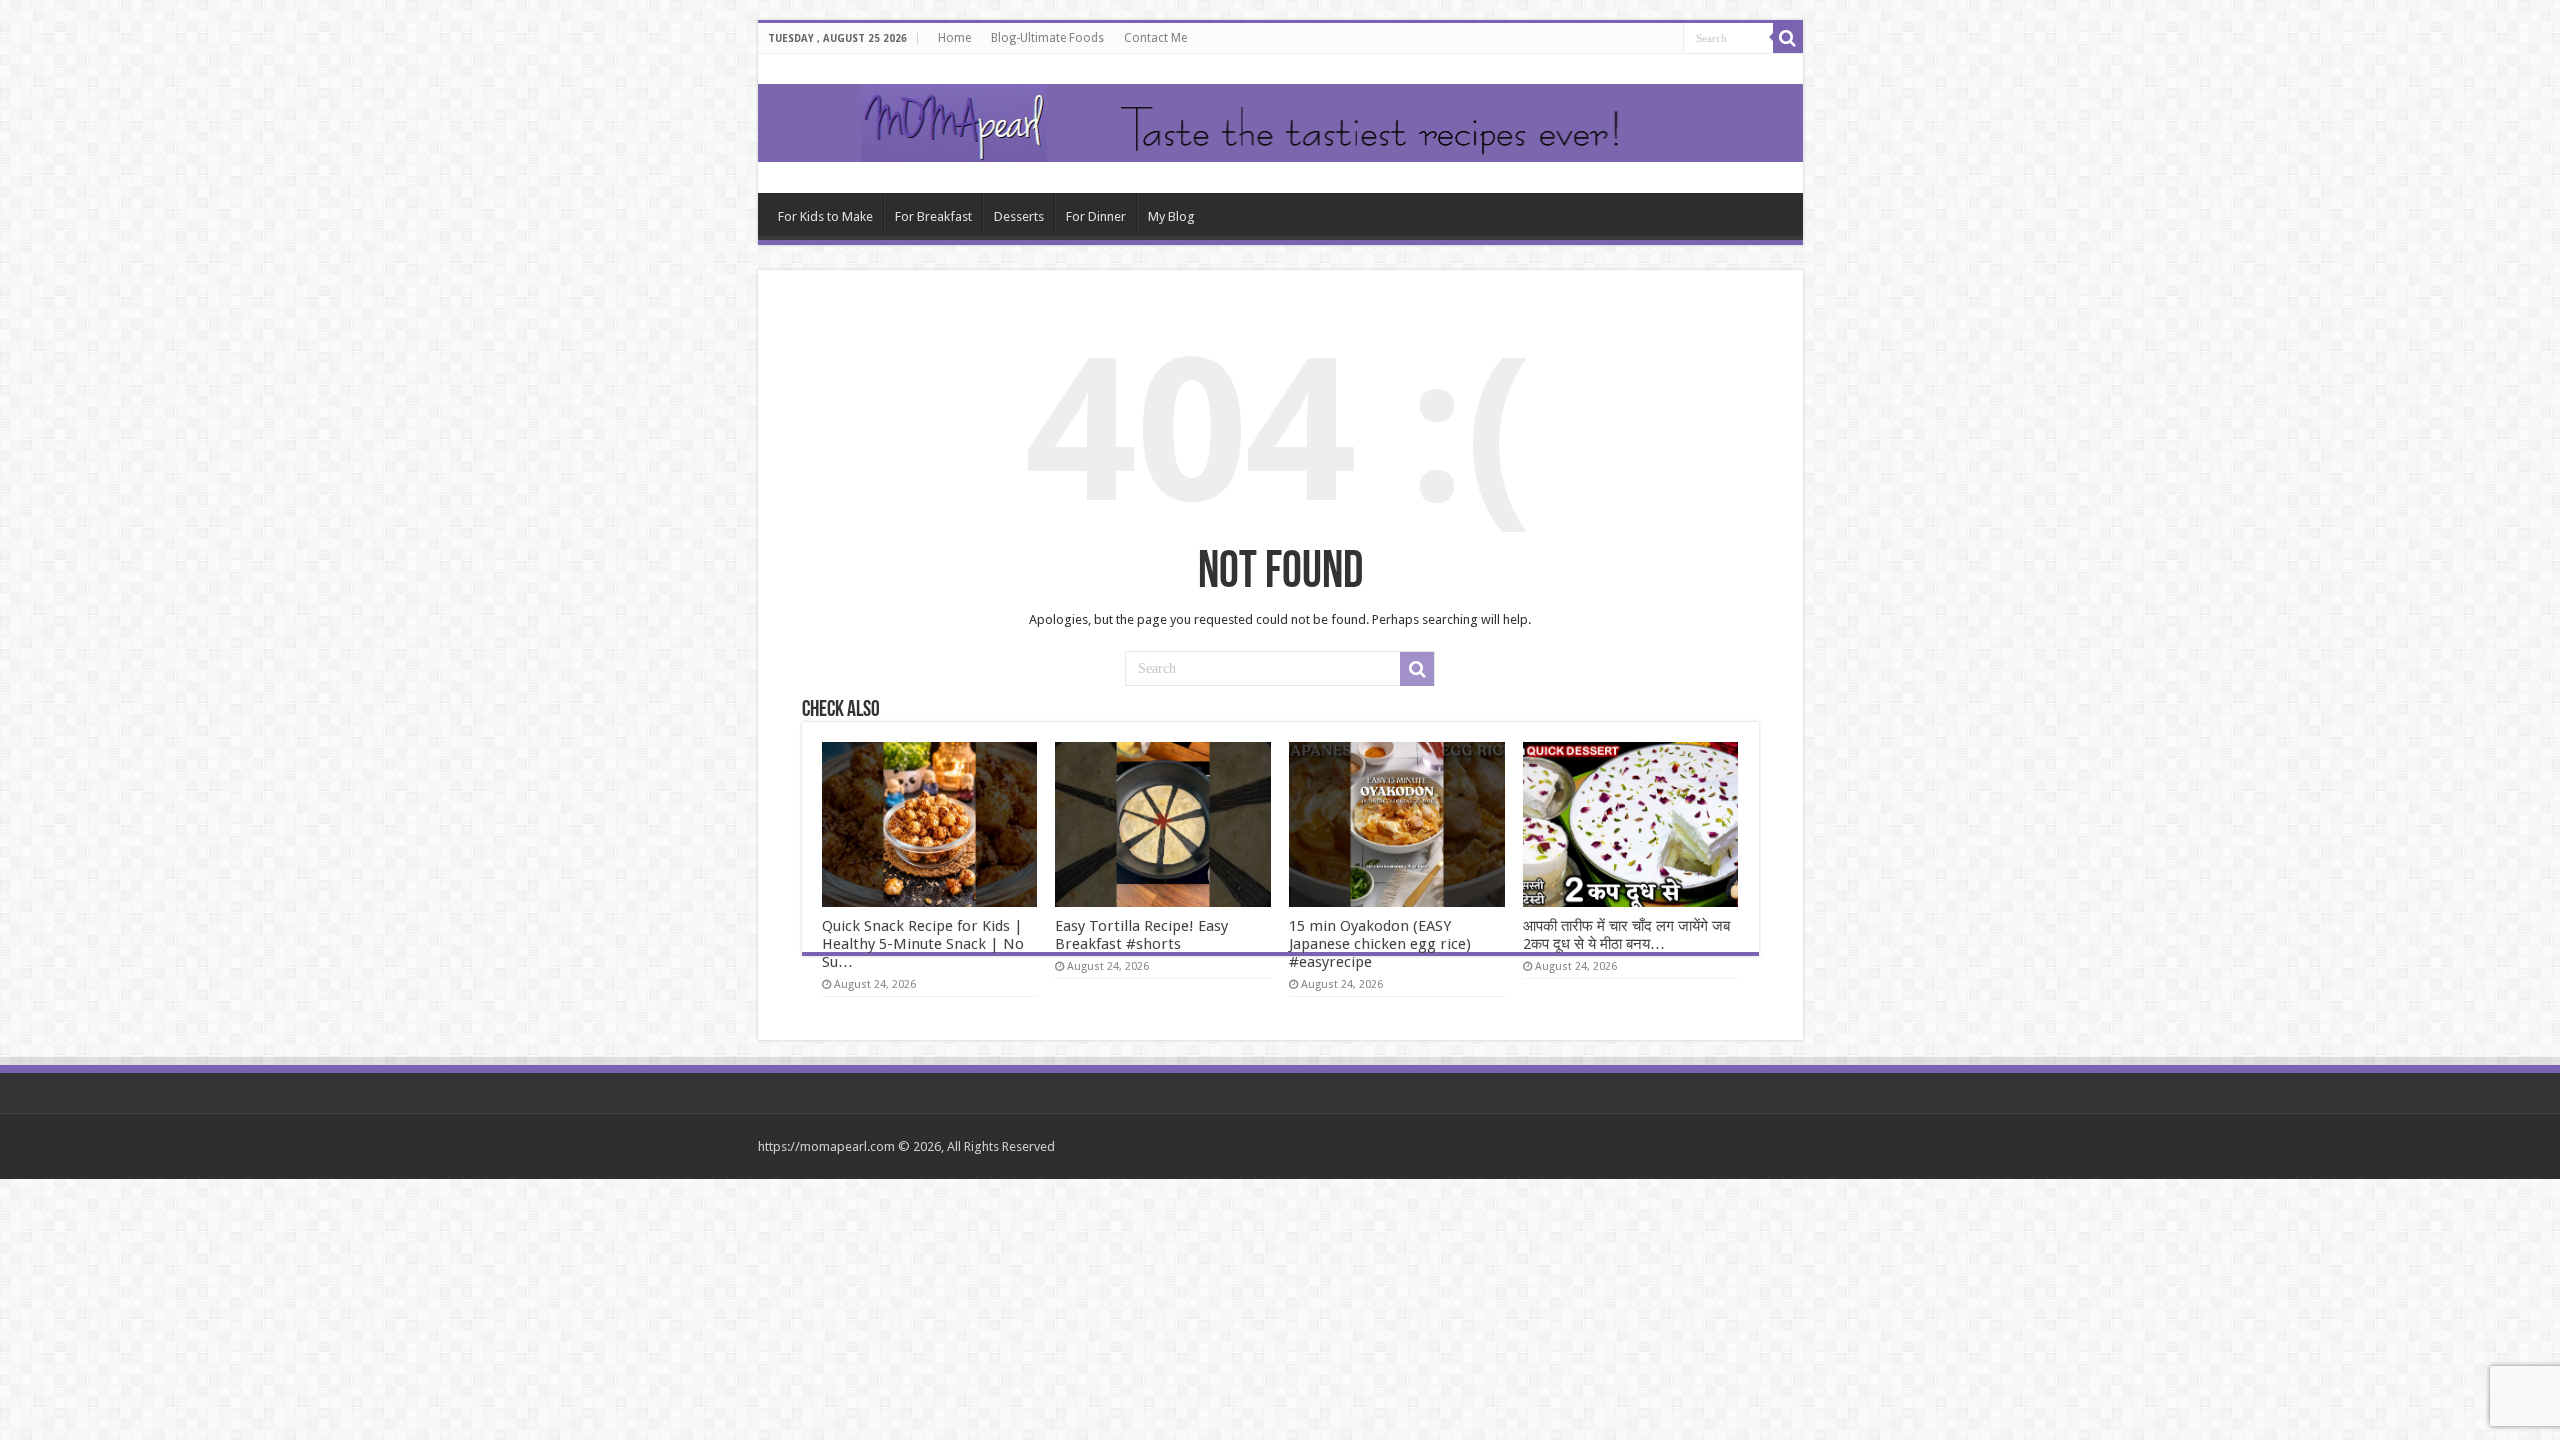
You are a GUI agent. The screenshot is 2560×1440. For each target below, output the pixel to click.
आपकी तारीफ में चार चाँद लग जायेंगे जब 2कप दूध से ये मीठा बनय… (1626, 935)
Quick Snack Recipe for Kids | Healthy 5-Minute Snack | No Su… (923, 944)
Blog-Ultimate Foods (1047, 38)
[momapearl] (1280, 123)
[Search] (1788, 38)
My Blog (1171, 216)
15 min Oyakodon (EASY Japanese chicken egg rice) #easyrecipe (1380, 944)
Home (954, 38)
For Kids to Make (825, 216)
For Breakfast (933, 216)
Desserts (1019, 216)
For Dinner (1096, 216)
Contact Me (1155, 38)
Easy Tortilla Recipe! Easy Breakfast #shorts (1141, 935)
